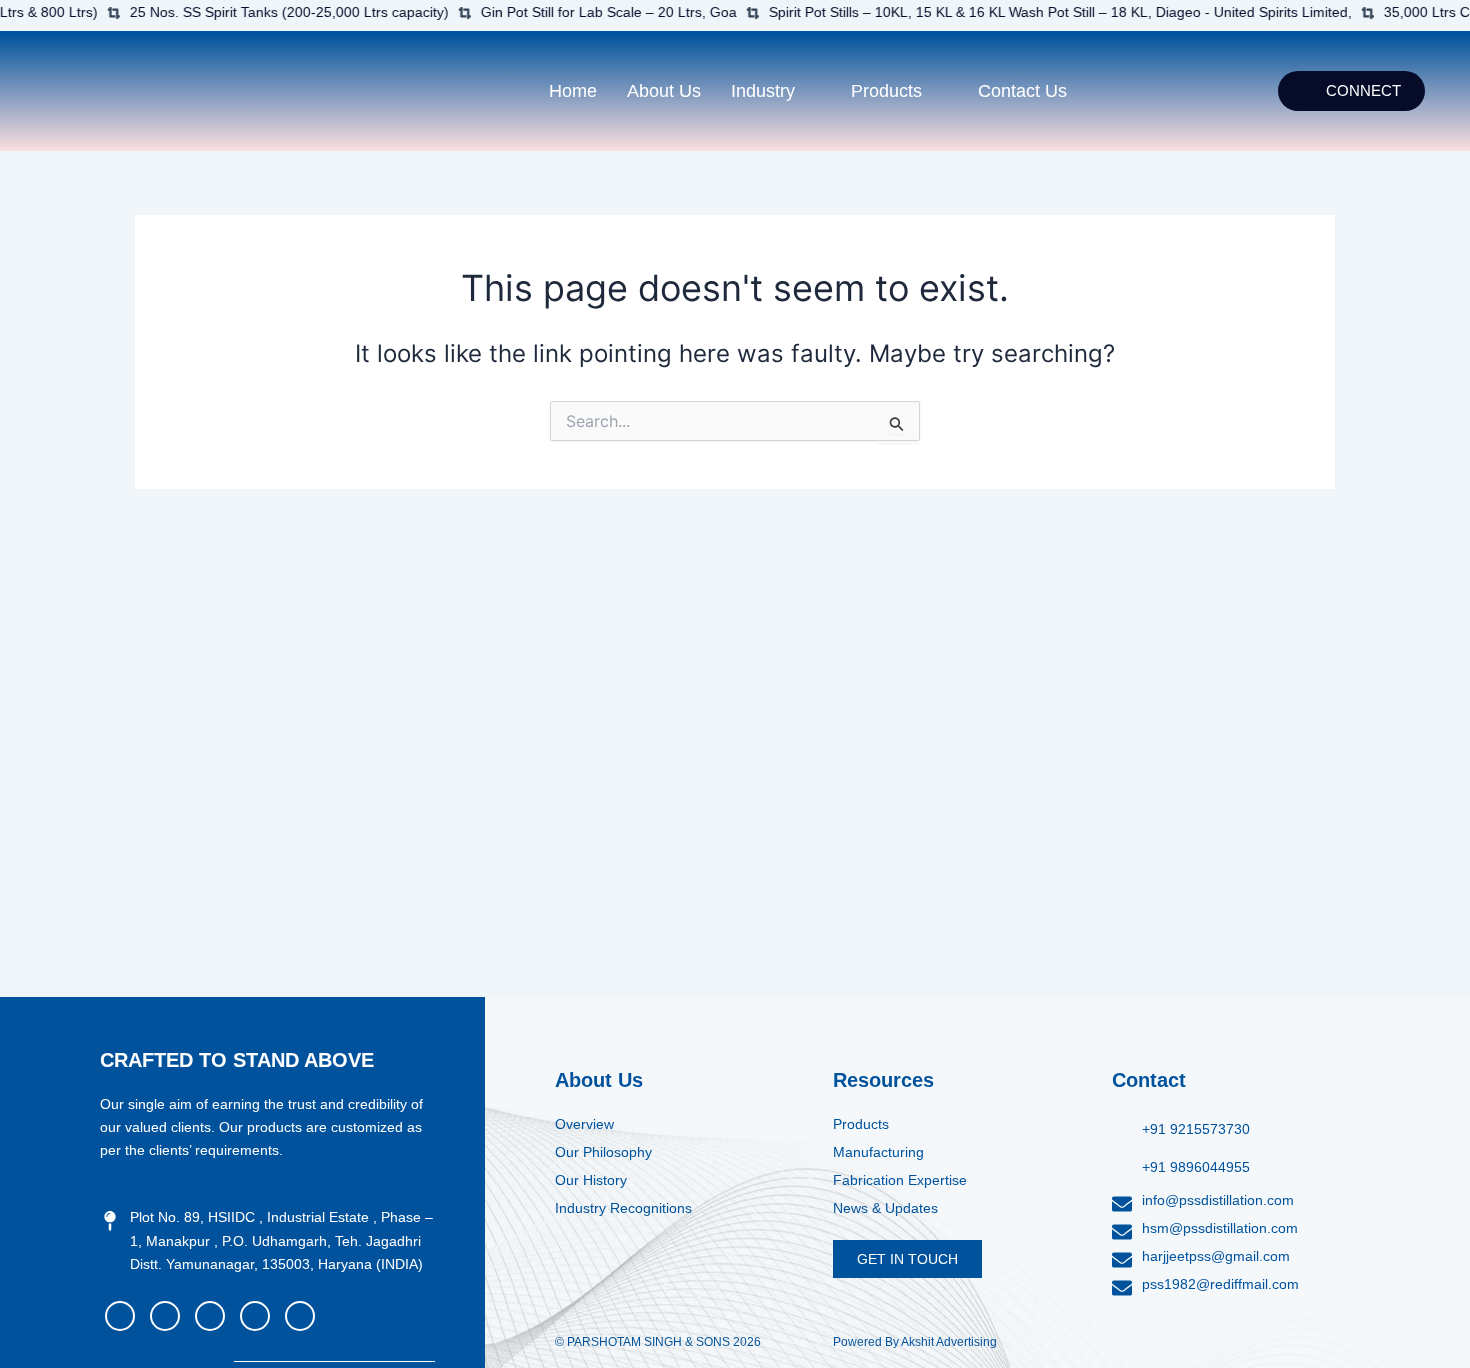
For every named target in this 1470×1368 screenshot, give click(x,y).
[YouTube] (165, 1316)
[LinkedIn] (300, 1316)
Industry (763, 91)
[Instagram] (255, 1316)
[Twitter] (210, 1316)
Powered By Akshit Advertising (915, 1342)
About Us (664, 91)
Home (573, 91)
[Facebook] (120, 1316)
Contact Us (1022, 91)
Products (886, 91)
